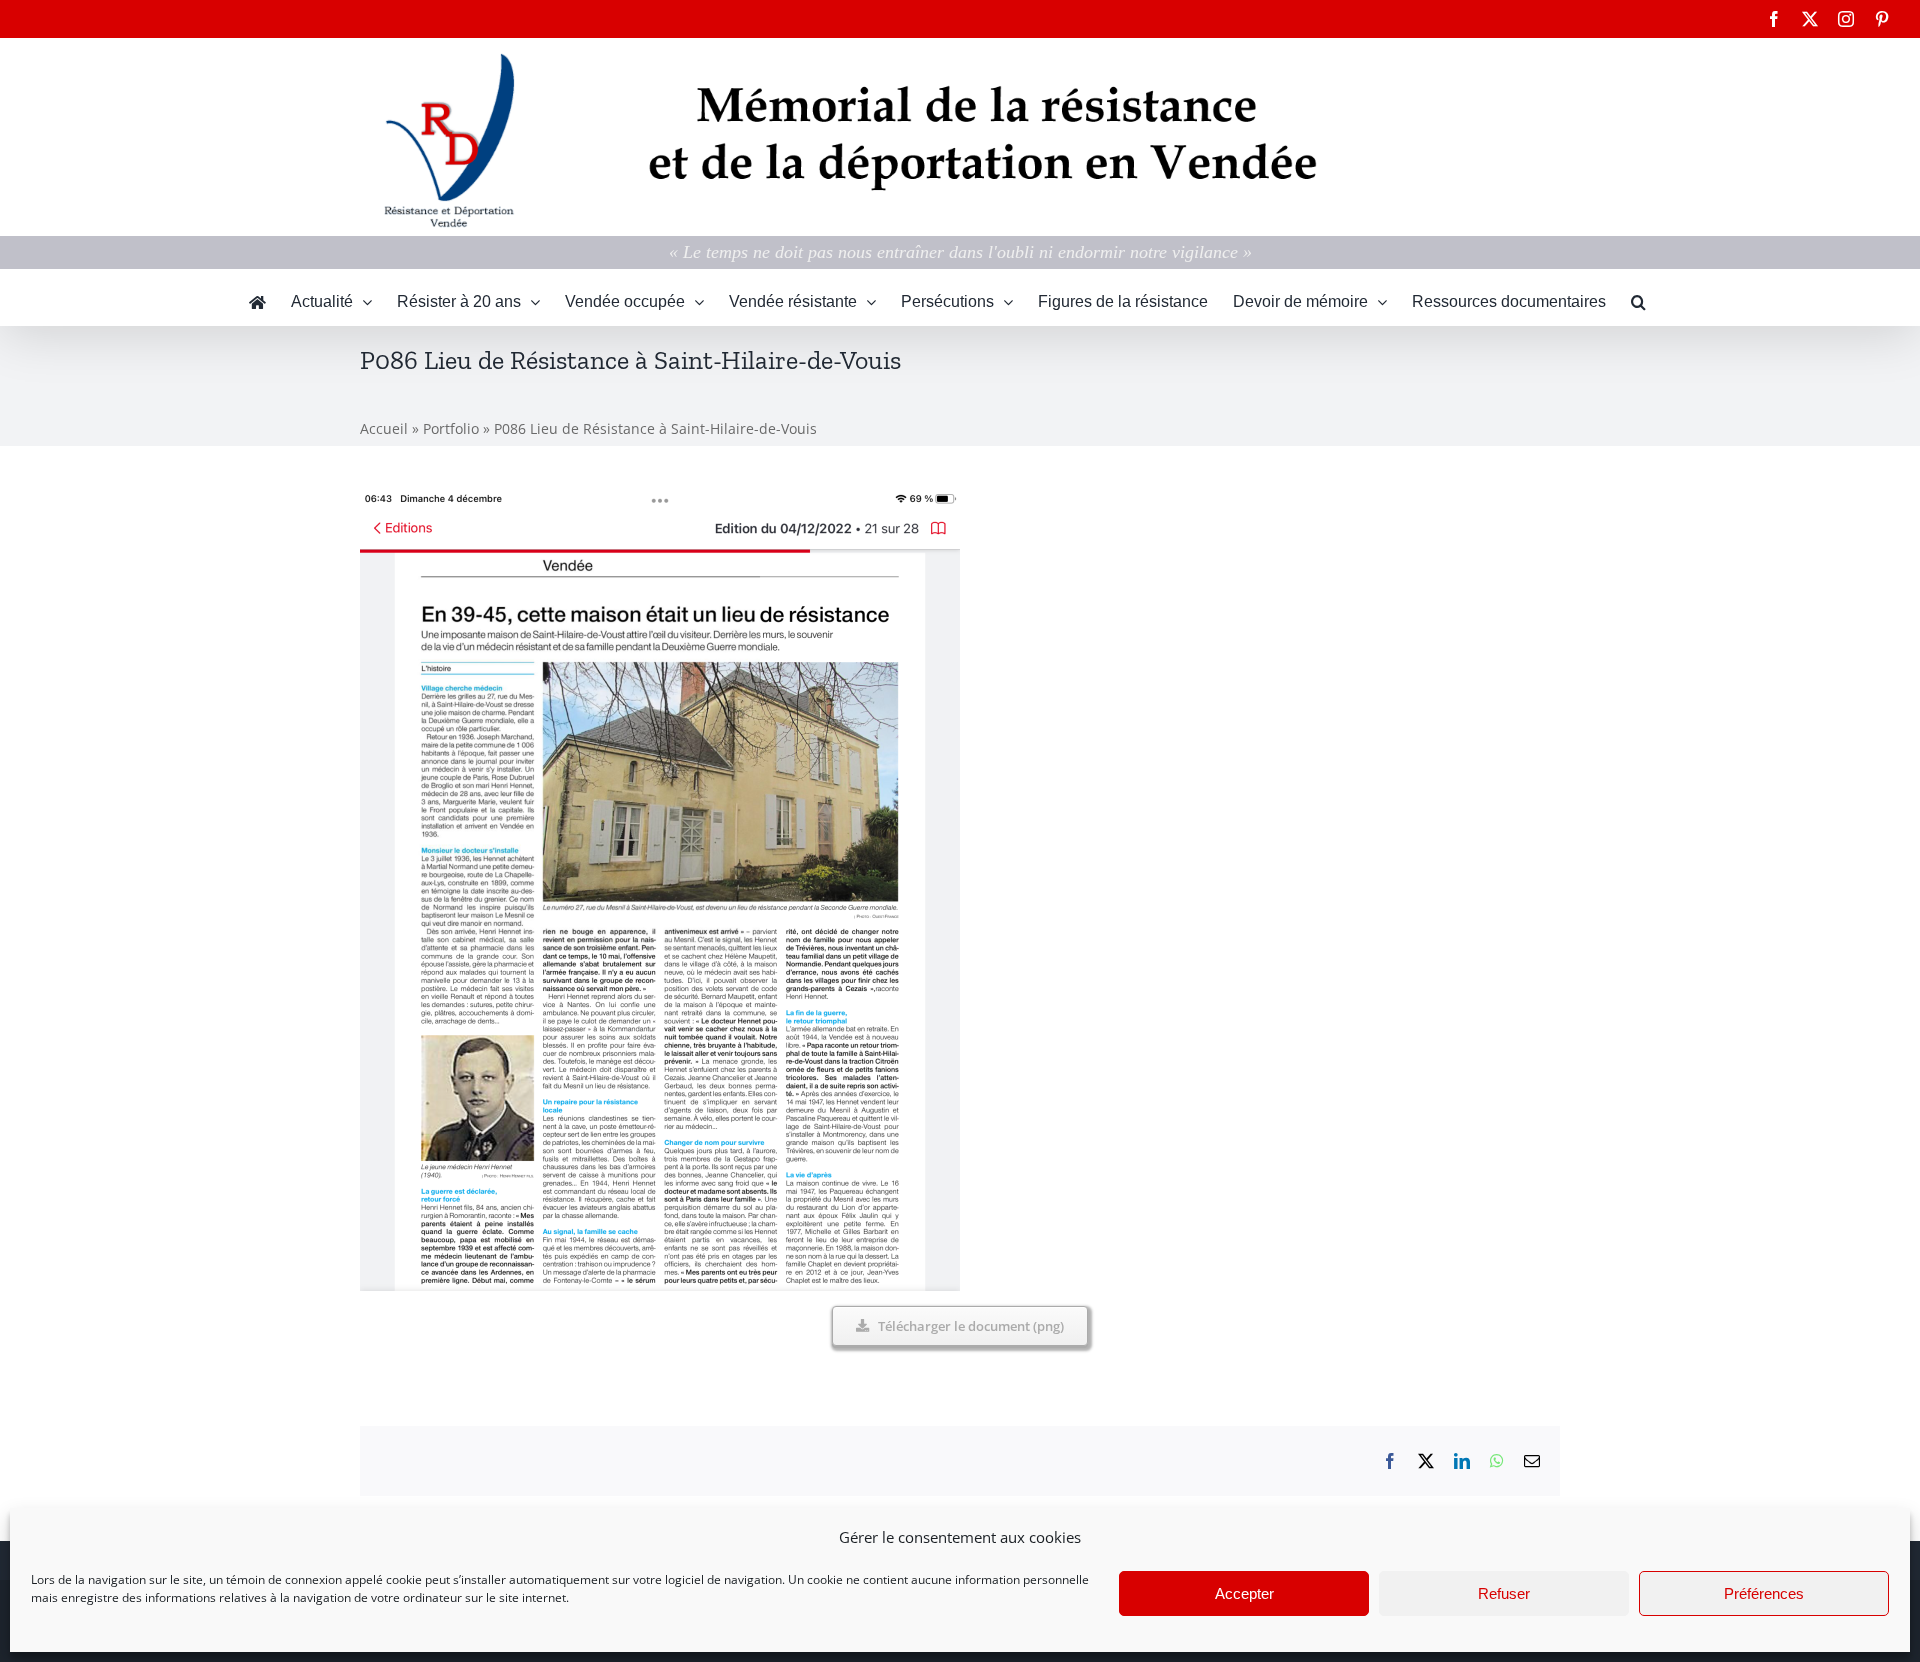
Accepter (1244, 1593)
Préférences (1764, 1593)
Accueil (384, 428)
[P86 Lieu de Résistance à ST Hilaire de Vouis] (660, 499)
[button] (1638, 302)
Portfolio (451, 428)
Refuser (1504, 1593)
